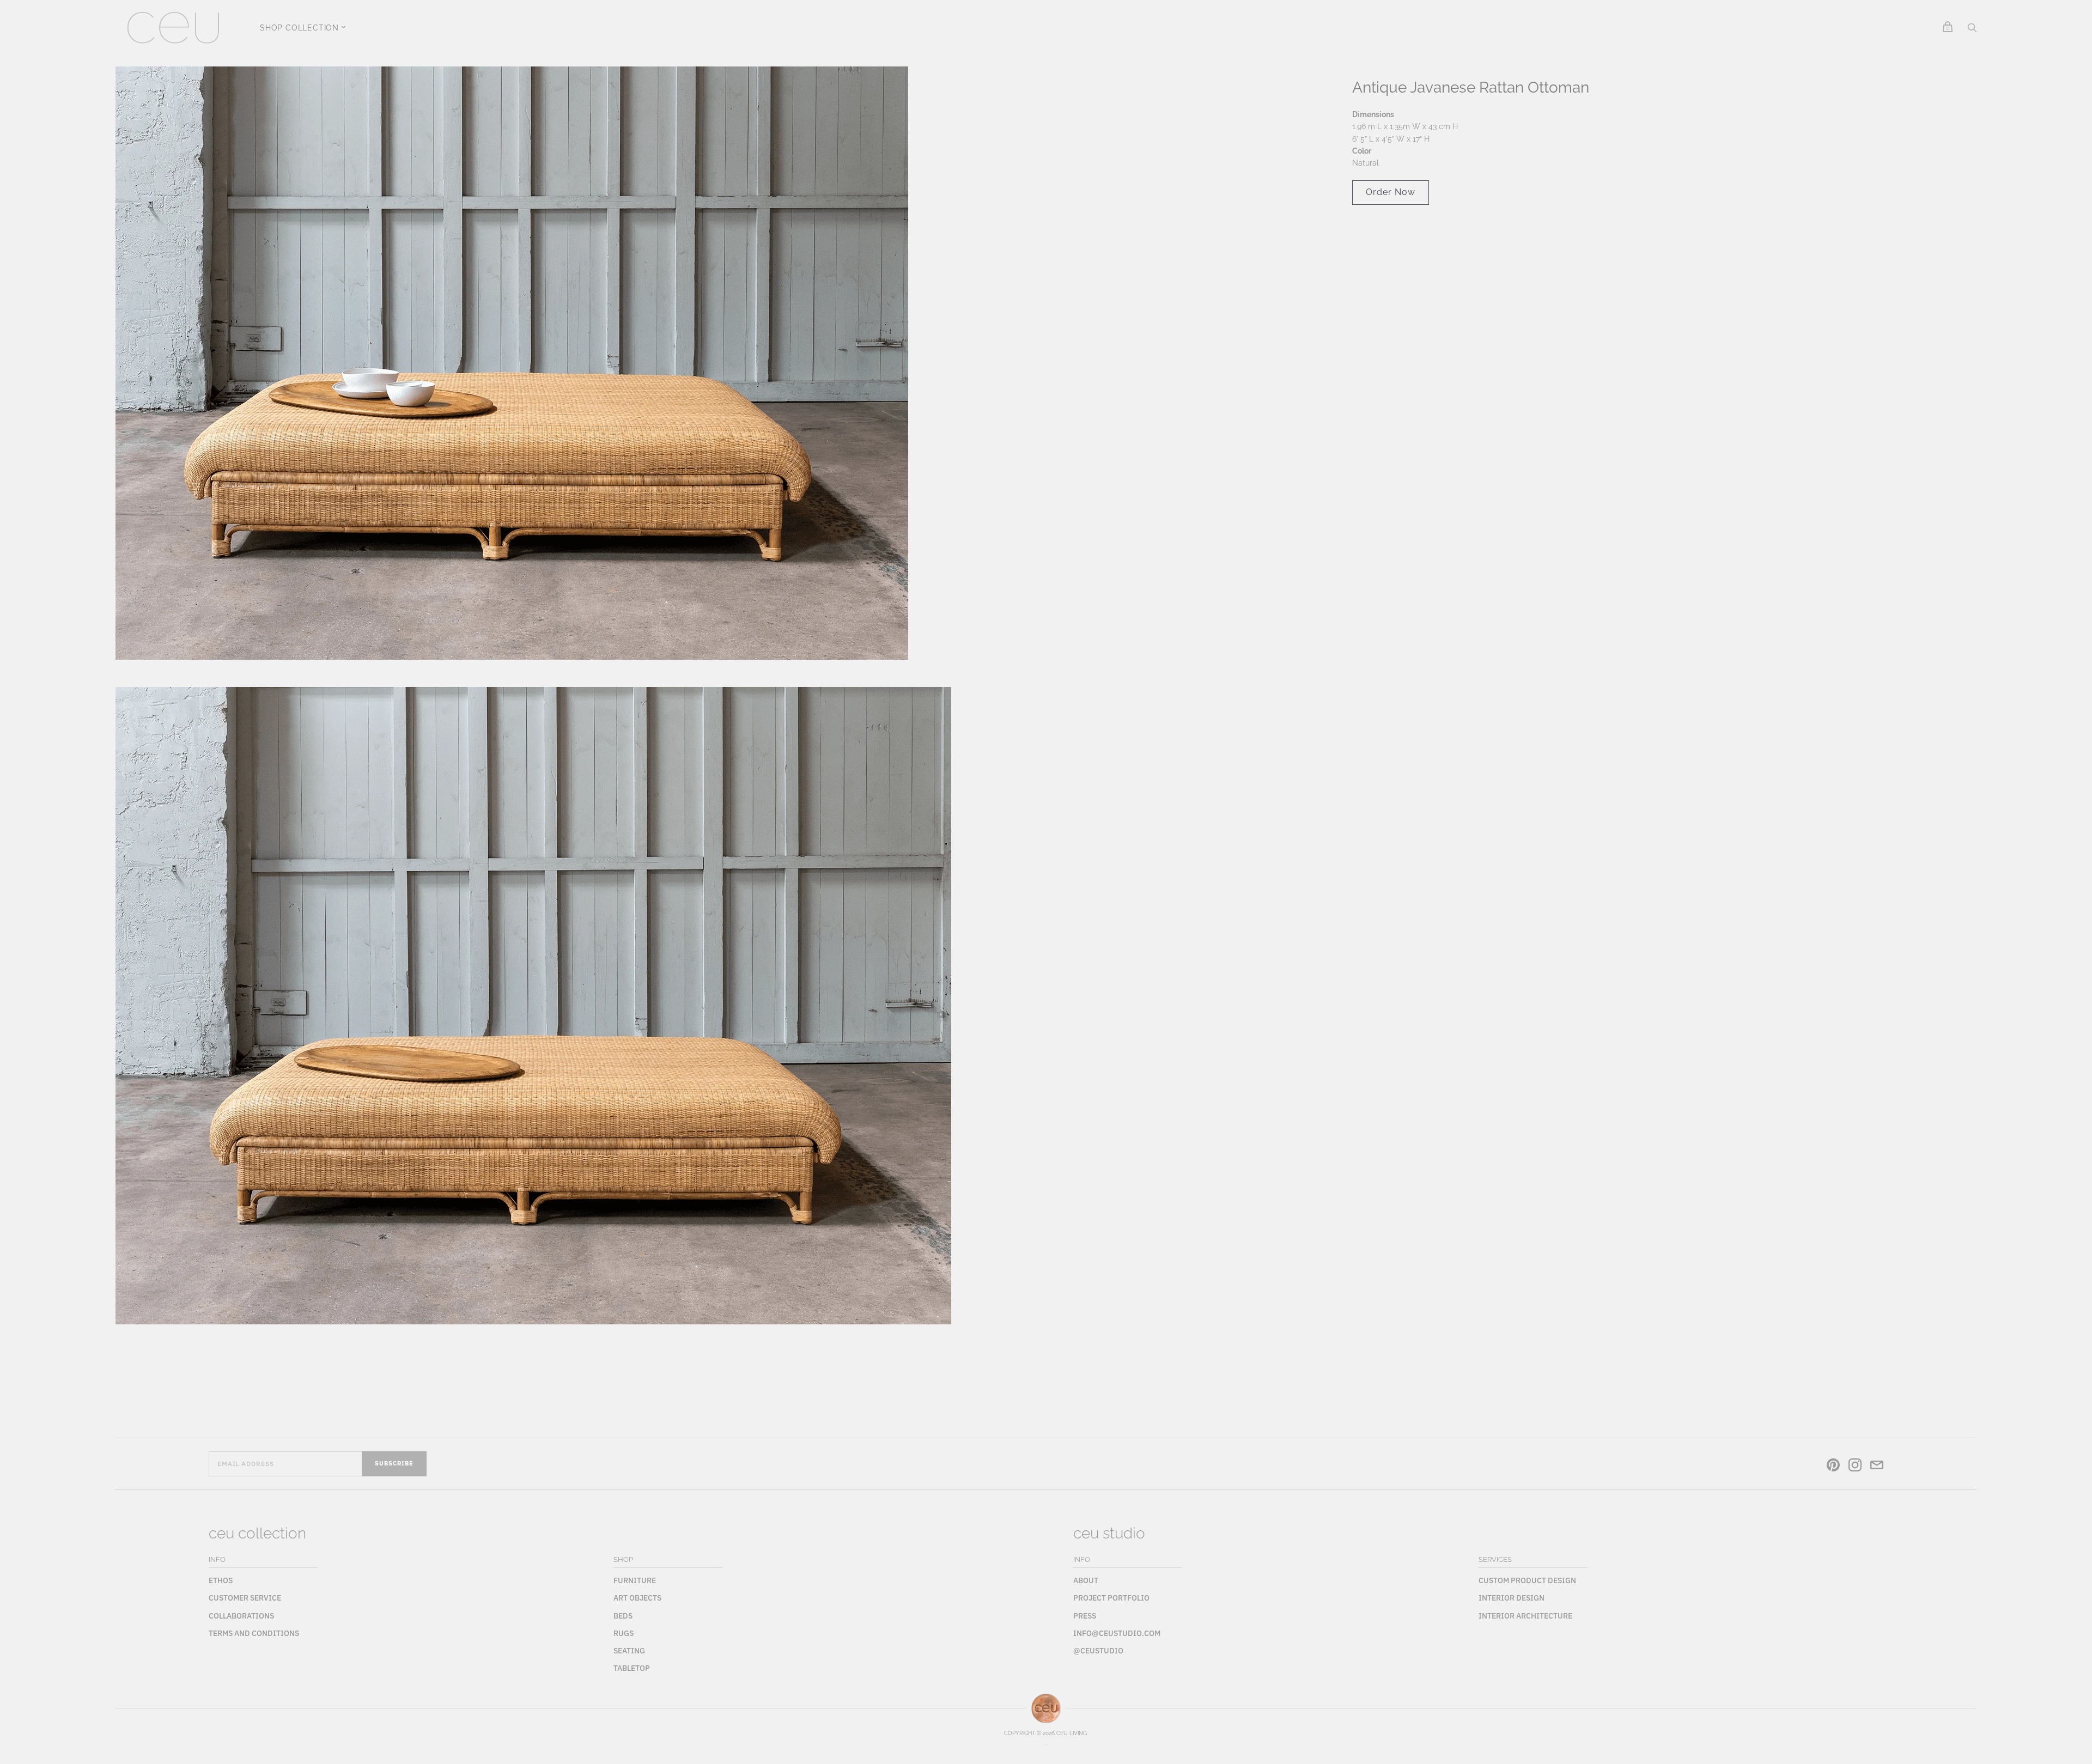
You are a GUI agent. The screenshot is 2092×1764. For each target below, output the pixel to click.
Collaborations (241, 1616)
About (1086, 1580)
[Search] (1972, 31)
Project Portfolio (1111, 1598)
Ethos (221, 1580)
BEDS (623, 1616)
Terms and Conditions (254, 1633)
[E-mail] (1877, 1467)
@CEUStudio (1098, 1651)
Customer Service (245, 1598)
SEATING (629, 1651)
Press (1085, 1616)
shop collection (299, 28)
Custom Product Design (1527, 1580)
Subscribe (394, 1463)
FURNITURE (635, 1580)
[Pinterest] (1833, 1467)
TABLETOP (632, 1668)
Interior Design (1512, 1598)
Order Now (1391, 192)
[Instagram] (1855, 1467)
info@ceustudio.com (1117, 1633)
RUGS (624, 1633)
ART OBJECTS (637, 1598)
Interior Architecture (1525, 1616)
